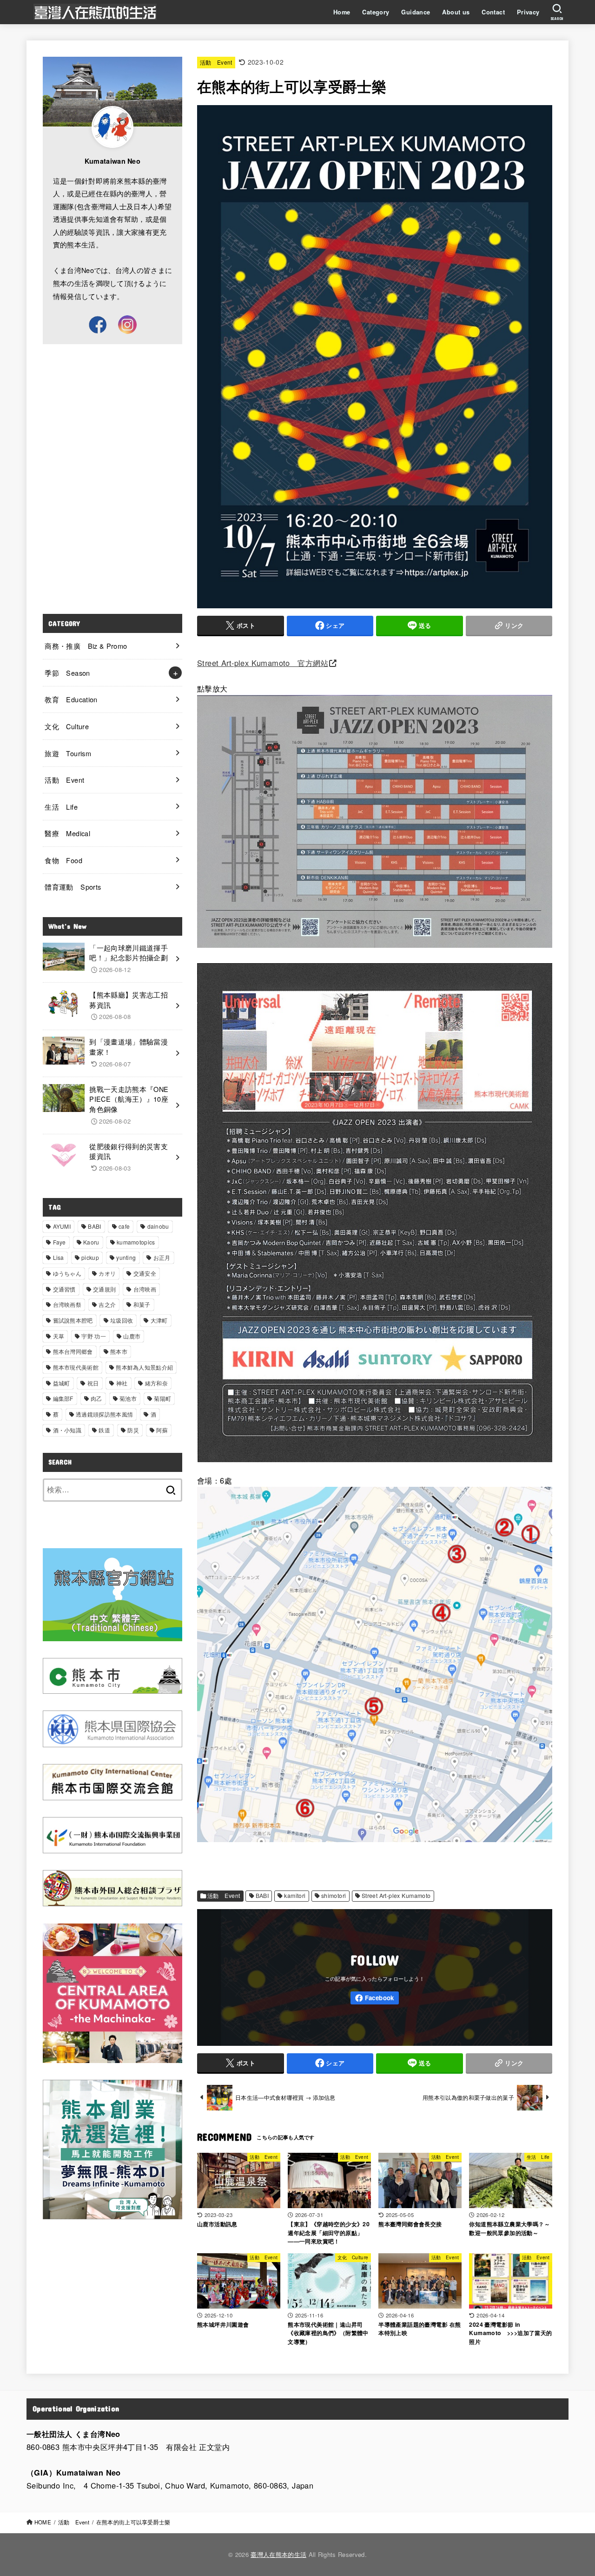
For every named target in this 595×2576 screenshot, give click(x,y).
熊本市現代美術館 (76, 1367)
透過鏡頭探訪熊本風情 (104, 1414)
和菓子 (142, 1304)
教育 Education (71, 699)
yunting (126, 1257)
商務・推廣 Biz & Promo (86, 646)
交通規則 (104, 1289)
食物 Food (63, 860)
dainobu (158, 1226)
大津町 (159, 1320)
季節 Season (67, 673)
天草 (59, 1336)
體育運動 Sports (73, 887)
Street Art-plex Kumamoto (396, 1896)
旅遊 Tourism (68, 753)
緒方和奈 (156, 1383)
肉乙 (96, 1398)
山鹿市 (132, 1336)
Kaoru (91, 1242)
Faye (59, 1242)
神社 (122, 1383)
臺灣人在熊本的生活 (278, 2554)
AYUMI (62, 1226)
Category (376, 12)
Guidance (416, 12)
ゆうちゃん (67, 1273)
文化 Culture (67, 726)
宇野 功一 (94, 1336)
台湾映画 (145, 1289)
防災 (133, 1430)
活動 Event (216, 62)
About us (456, 12)
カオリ (107, 1273)
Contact (493, 12)
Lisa (59, 1257)
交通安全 (145, 1273)
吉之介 (107, 1304)
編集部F (63, 1398)
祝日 (93, 1383)
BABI (262, 1896)
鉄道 (104, 1430)
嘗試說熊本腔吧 (73, 1320)
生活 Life (61, 807)
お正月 (162, 1257)
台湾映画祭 (67, 1304)
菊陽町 (162, 1398)
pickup (90, 1257)
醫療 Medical (67, 833)
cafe (124, 1226)
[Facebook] (375, 1998)
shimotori (334, 1896)
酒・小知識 (67, 1430)
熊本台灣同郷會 (73, 1351)
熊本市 (119, 1351)
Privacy (528, 12)
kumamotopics (136, 1242)
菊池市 (128, 1398)
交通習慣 (64, 1289)
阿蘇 (162, 1430)
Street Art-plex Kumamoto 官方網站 (263, 663)
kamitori (295, 1896)
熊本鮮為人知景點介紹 (144, 1367)
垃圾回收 (122, 1320)
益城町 (62, 1383)
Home (342, 12)
